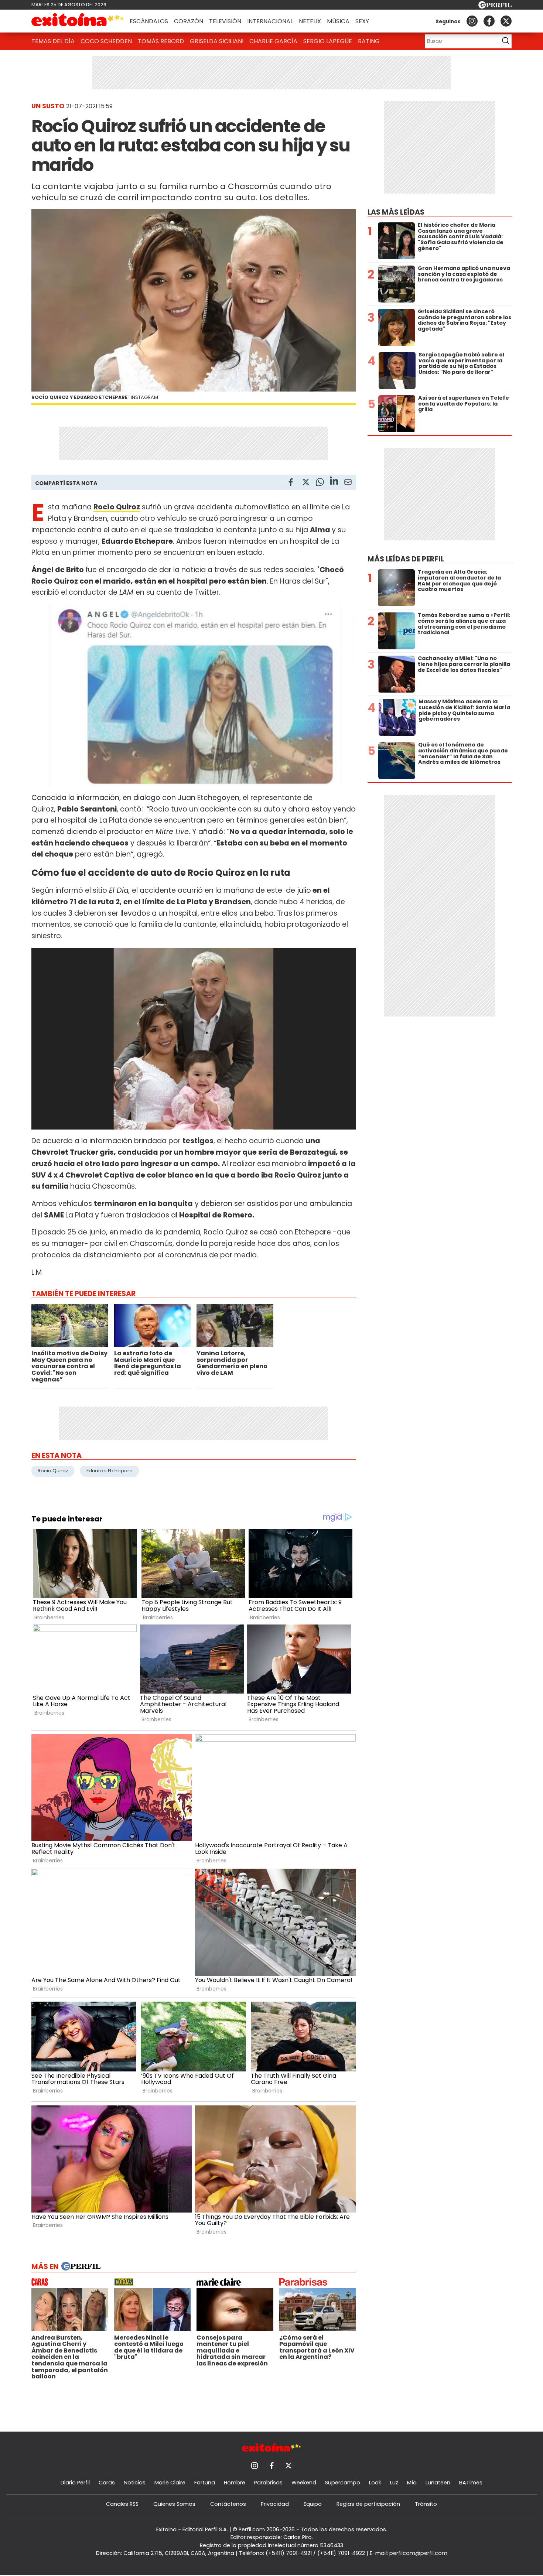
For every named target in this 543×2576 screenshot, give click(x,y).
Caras (107, 2483)
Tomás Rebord (161, 41)
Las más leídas (396, 212)
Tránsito (426, 2504)
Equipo (313, 2504)
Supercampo (343, 2483)
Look (375, 2483)
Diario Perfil (75, 2483)
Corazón (189, 21)
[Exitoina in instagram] (472, 21)
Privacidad (275, 2504)
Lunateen (438, 2483)
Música (338, 21)
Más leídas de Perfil (406, 559)
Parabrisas (268, 2483)
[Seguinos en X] (506, 21)
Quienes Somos (174, 2504)
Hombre (235, 2483)
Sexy (362, 21)
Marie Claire (170, 2483)
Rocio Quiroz (53, 1471)
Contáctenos (228, 2504)
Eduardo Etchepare (110, 1471)
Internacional (270, 21)
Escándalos (149, 21)
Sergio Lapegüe (328, 41)
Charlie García (273, 41)
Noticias (135, 2483)
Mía (412, 2483)
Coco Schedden (106, 41)
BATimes (471, 2483)
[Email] (348, 483)
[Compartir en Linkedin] (334, 482)
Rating (369, 41)
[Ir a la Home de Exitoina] (78, 21)
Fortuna (205, 2483)
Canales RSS (122, 2504)
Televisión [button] (225, 21)
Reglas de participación (368, 2504)
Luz (394, 2483)
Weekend (304, 2483)
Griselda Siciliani (217, 41)
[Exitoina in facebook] (489, 21)
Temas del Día (53, 41)
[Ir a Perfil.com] (495, 6)
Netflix (310, 21)
